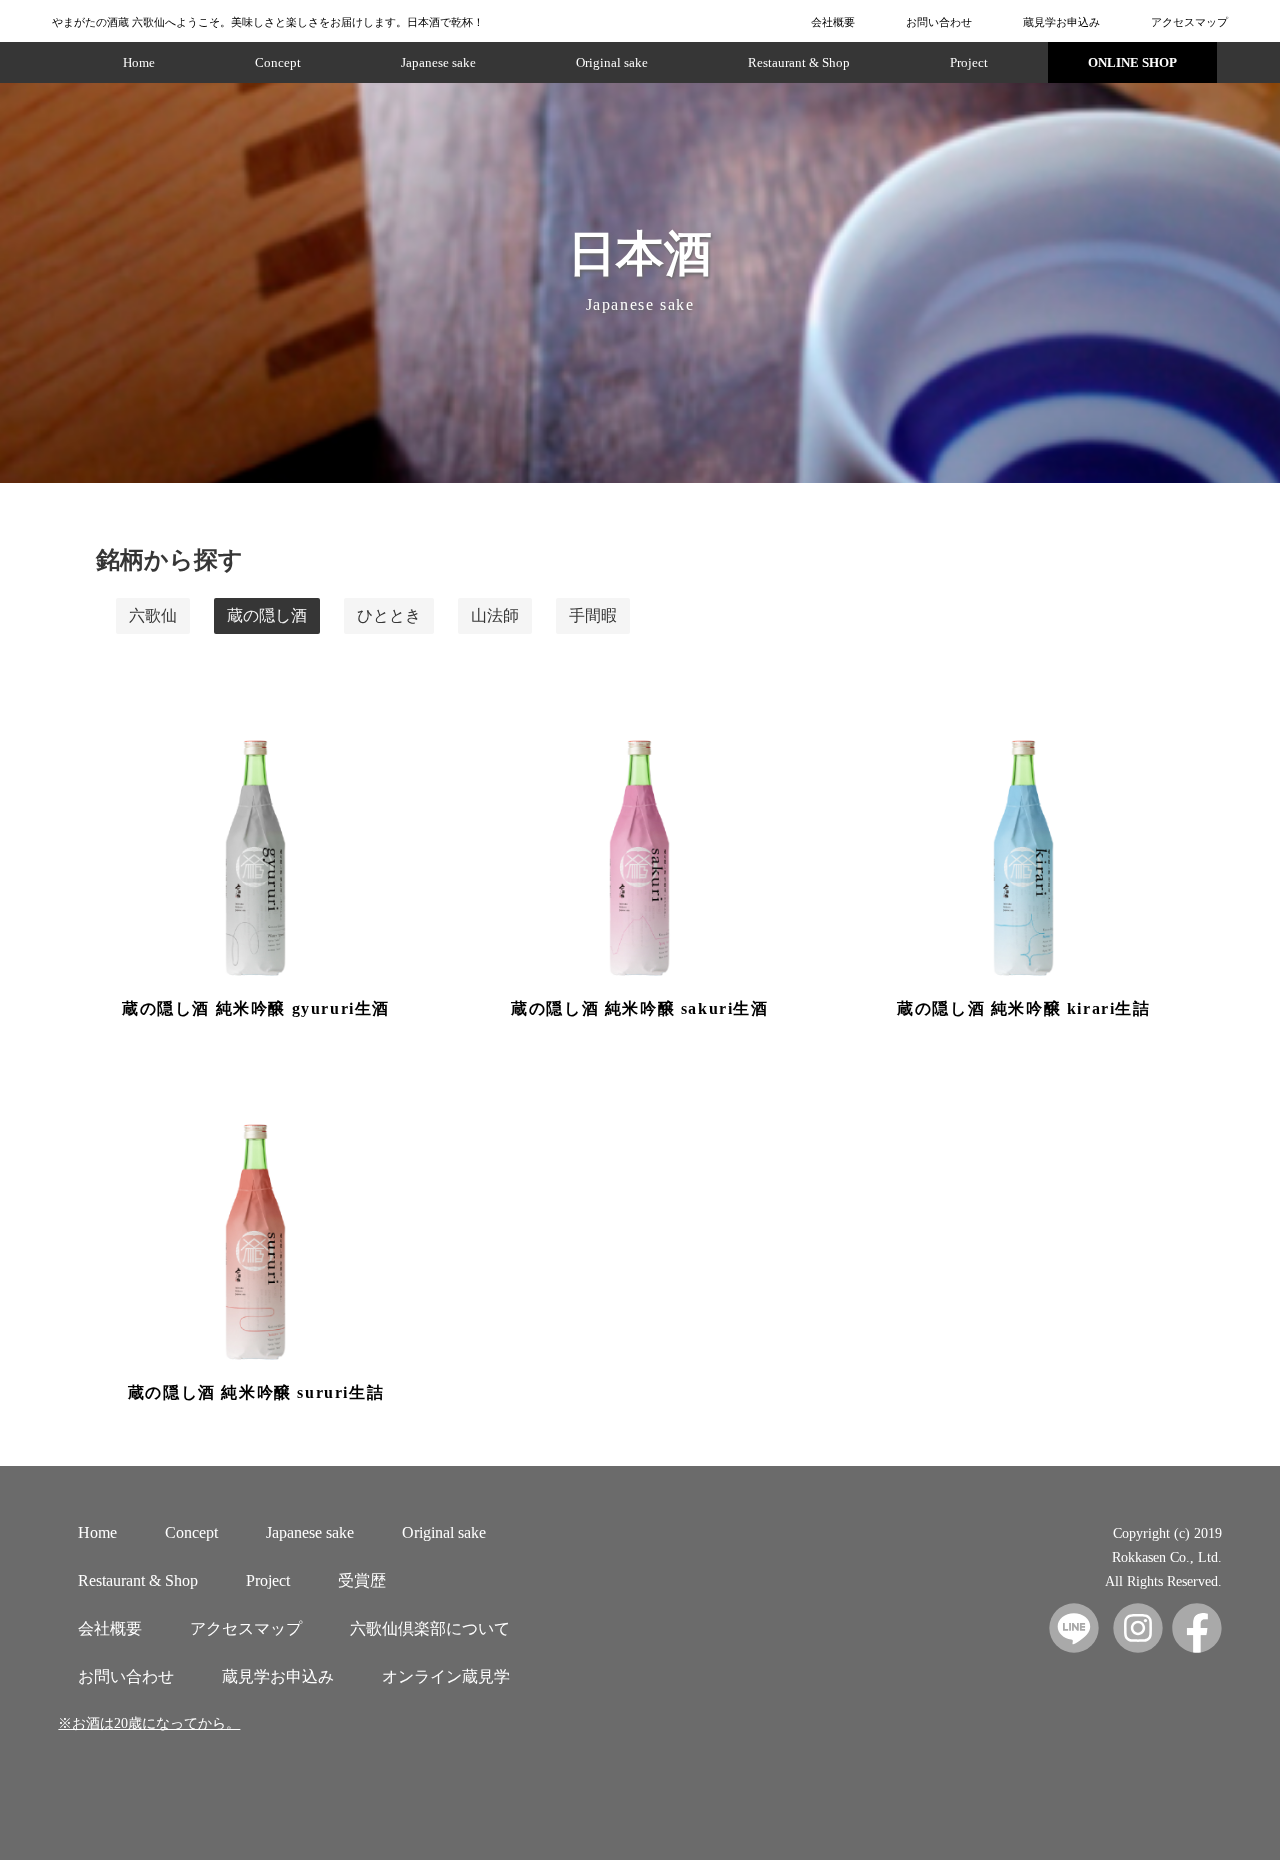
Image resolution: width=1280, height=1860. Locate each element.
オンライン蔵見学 (446, 1676)
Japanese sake (438, 63)
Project (969, 63)
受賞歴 (362, 1580)
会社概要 (833, 22)
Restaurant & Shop (799, 63)
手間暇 (593, 615)
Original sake (612, 63)
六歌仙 (153, 615)
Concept (278, 63)
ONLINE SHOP (1132, 63)
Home (139, 63)
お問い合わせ (939, 22)
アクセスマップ (1189, 22)
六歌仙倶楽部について (430, 1628)
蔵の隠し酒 (267, 615)
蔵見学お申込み (1061, 22)
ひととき (389, 615)
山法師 (495, 615)
